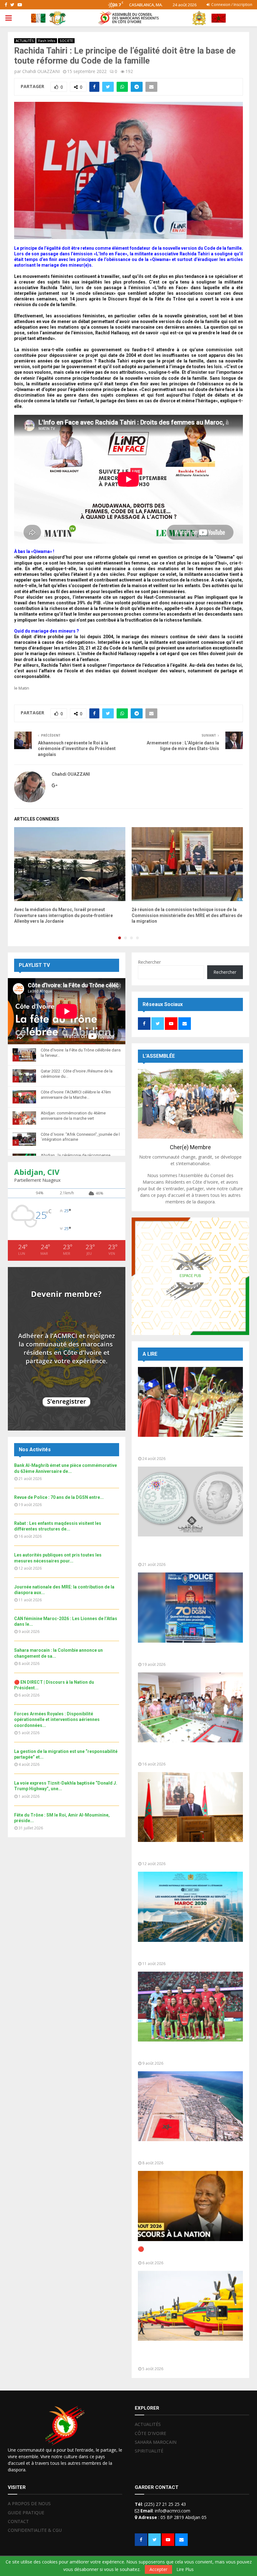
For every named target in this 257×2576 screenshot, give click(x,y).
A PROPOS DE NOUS (29, 2504)
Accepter (158, 2569)
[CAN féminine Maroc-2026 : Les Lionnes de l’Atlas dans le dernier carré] (190, 2007)
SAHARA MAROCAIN (156, 2442)
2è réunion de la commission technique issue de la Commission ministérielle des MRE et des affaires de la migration (187, 915)
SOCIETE (66, 41)
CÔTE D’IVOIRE (150, 2433)
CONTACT (18, 2521)
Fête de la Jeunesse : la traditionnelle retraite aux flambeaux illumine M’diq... (183, 1448)
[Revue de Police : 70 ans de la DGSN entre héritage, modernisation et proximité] (190, 1607)
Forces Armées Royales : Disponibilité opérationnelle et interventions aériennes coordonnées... (57, 1719)
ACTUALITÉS (25, 41)
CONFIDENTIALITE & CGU (35, 2530)
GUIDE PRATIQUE (26, 2513)
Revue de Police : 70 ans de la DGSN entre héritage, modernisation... (188, 1654)
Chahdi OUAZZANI (41, 71)
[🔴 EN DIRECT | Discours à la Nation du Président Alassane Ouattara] (190, 2206)
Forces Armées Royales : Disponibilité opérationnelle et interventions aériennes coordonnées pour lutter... (188, 2355)
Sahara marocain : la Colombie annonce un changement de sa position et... (188, 2152)
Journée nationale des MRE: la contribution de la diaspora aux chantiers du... (189, 1953)
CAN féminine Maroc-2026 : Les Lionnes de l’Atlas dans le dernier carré (189, 2053)
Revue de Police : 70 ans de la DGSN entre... (59, 1497)
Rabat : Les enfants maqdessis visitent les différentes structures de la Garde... (188, 1753)
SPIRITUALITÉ (149, 2451)
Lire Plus (185, 2569)
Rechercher (149, 962)
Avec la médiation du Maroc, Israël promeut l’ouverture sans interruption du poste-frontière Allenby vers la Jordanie (63, 915)
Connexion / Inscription (231, 5)
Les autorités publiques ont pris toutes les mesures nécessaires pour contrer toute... (189, 1853)
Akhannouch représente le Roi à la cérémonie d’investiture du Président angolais (77, 749)
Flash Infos (47, 41)
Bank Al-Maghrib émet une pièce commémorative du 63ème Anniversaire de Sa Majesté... (189, 1551)
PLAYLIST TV (34, 965)
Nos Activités (35, 1450)
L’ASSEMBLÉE (159, 1056)
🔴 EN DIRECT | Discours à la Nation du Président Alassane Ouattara (183, 2252)
